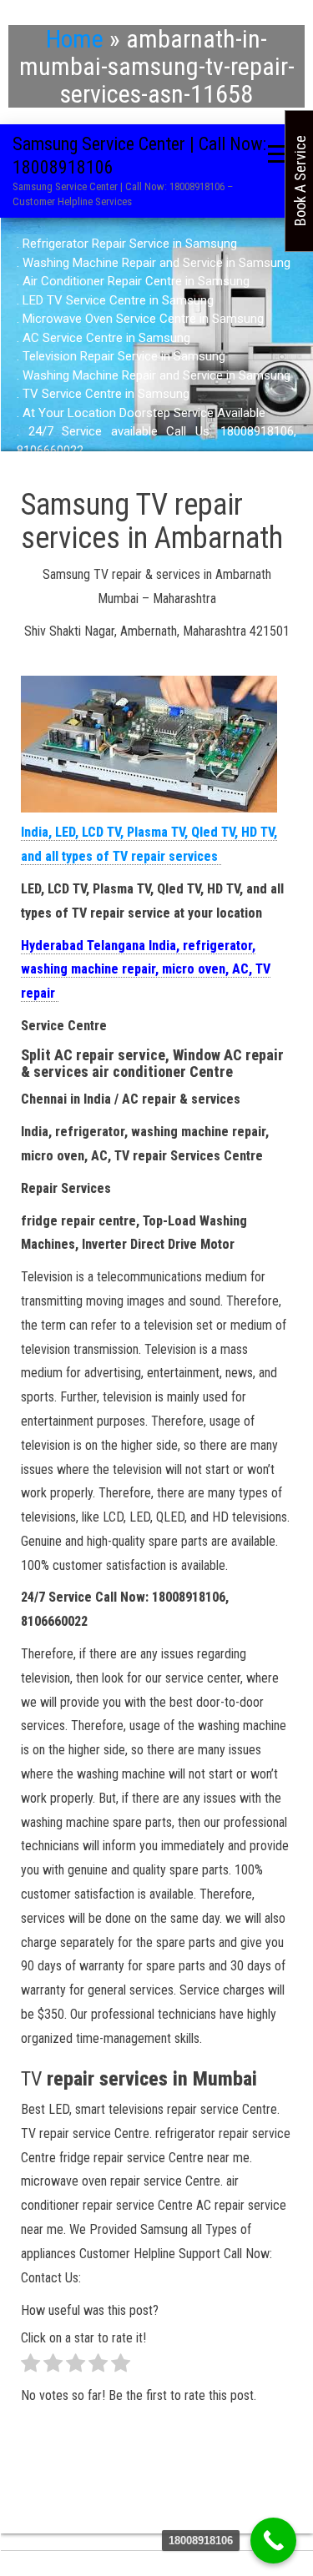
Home (75, 39)
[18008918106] (273, 2541)
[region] (156, 347)
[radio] (30, 2367)
